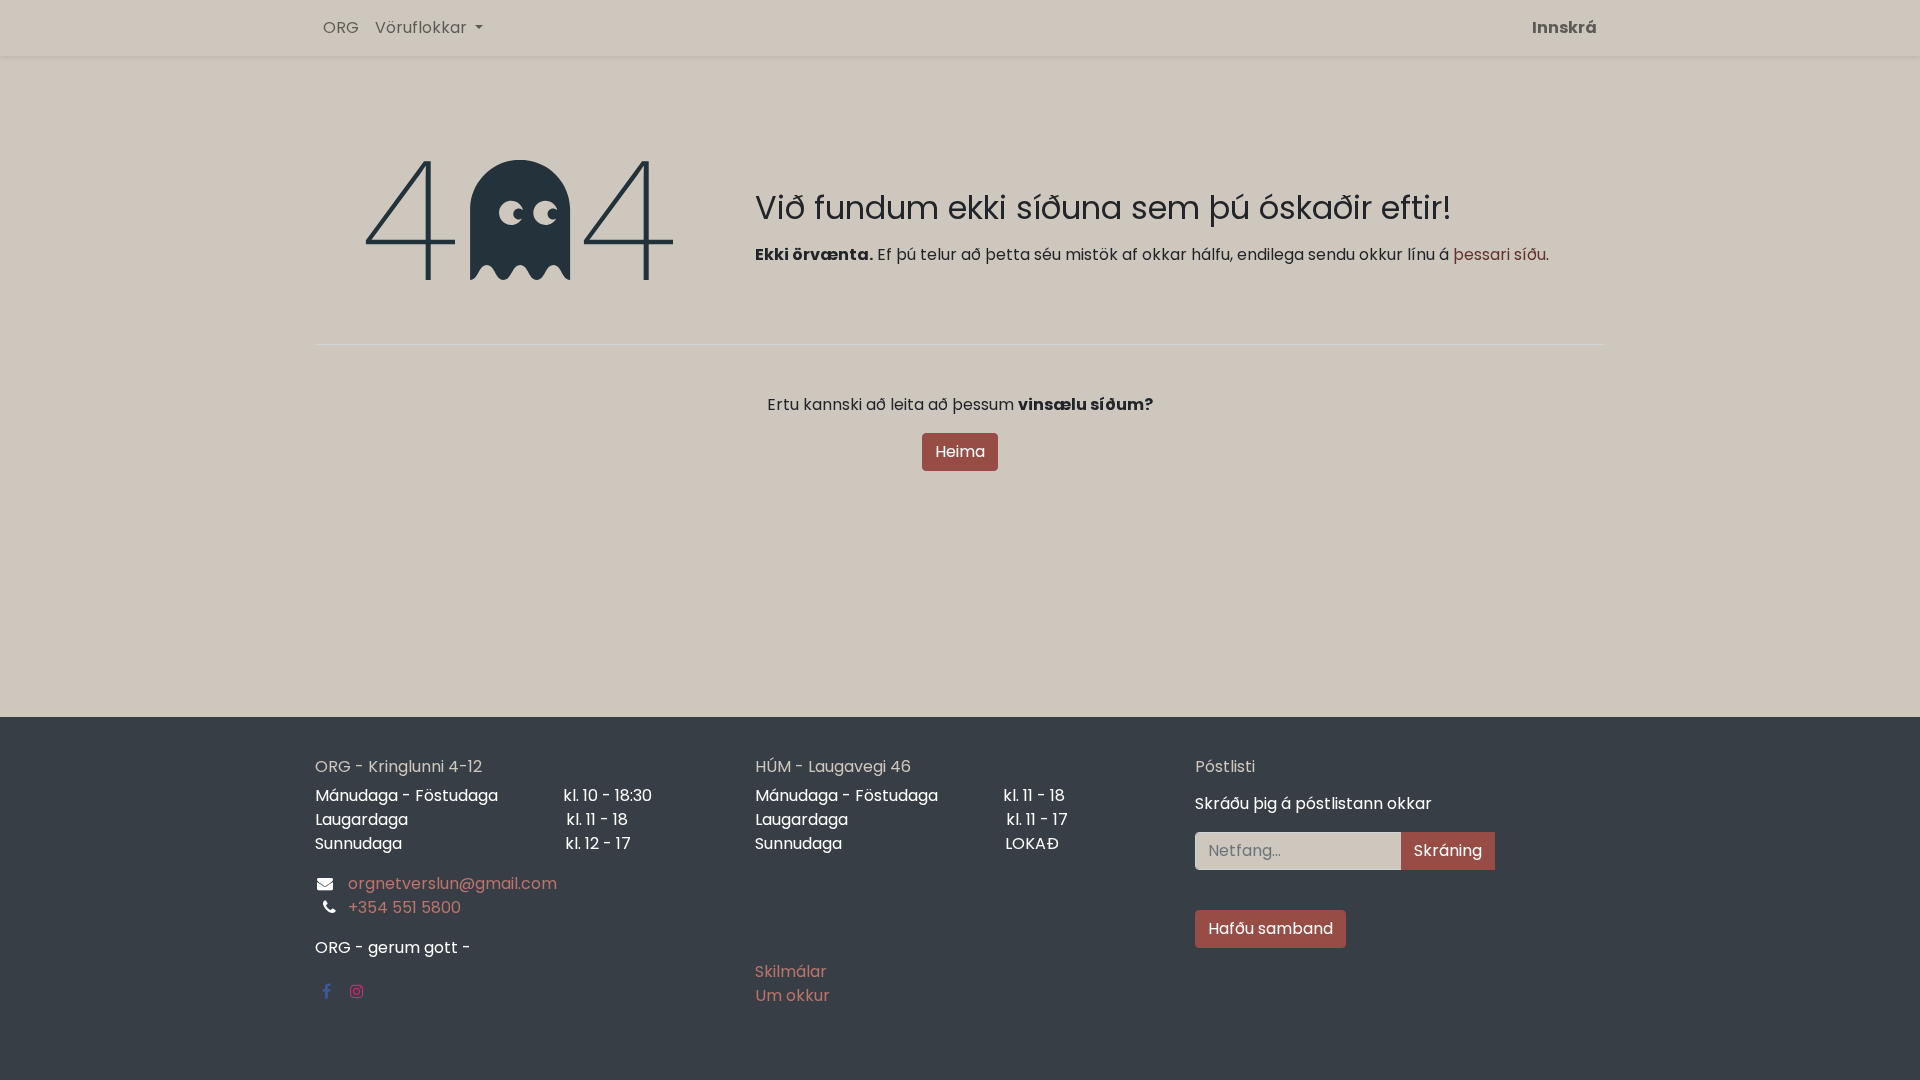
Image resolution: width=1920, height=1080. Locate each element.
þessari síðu (1499, 254)
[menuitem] (341, 28)
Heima (960, 451)
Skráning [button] (1448, 850)
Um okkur (792, 995)
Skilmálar (791, 971)
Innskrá (1564, 27)
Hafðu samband (1270, 928)
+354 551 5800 (404, 907)
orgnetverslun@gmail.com (452, 883)
